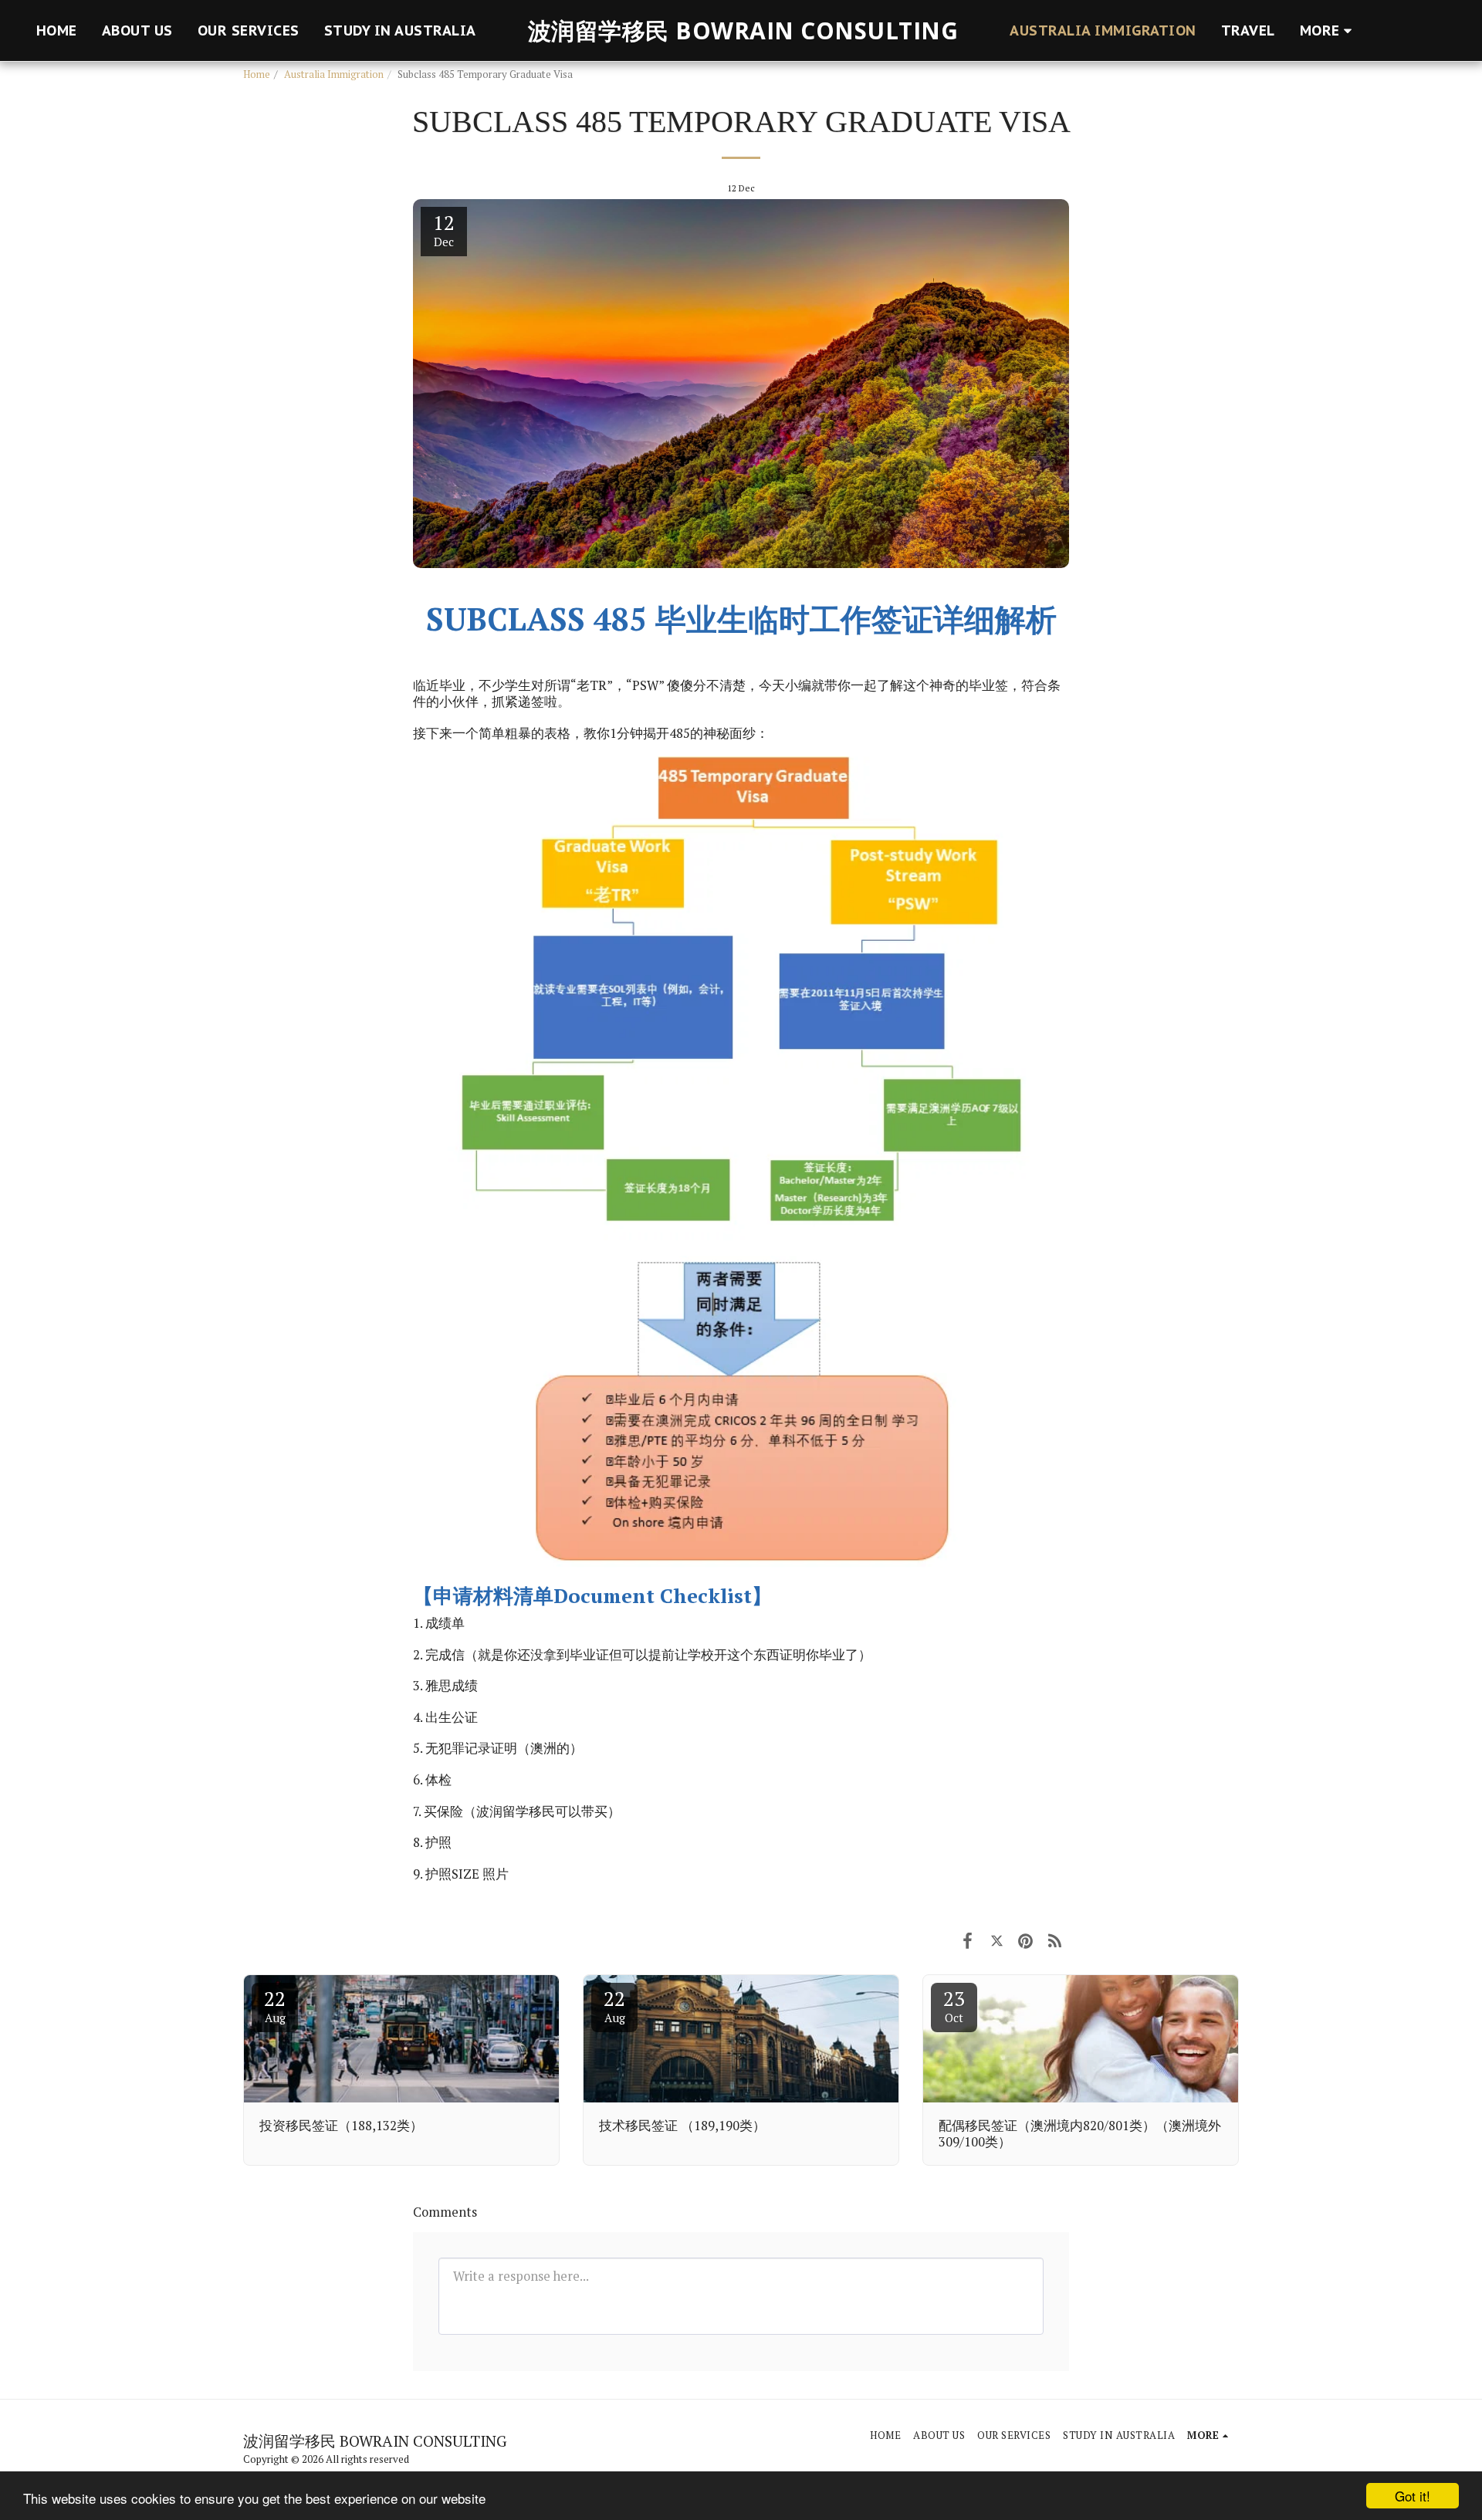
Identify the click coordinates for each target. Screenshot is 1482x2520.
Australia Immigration (334, 74)
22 (275, 2005)
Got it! (1413, 2496)
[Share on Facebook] (968, 1940)
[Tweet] (997, 1940)
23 (954, 2005)
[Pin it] (1025, 1940)
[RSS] (1055, 1940)
